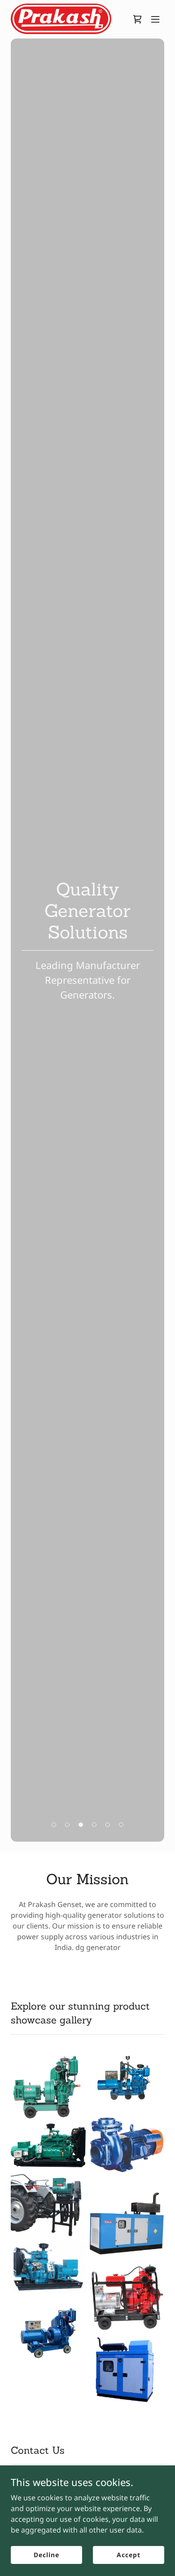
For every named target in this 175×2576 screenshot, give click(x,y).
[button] (155, 19)
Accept (128, 2555)
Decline (46, 2555)
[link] (61, 19)
